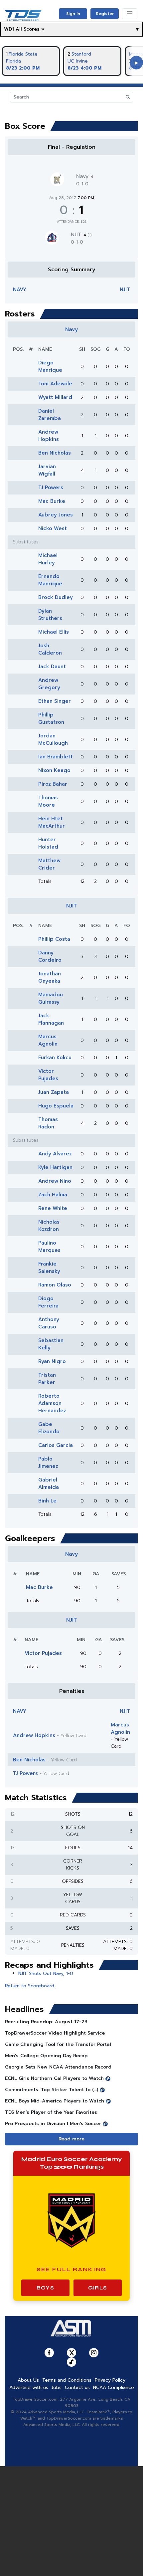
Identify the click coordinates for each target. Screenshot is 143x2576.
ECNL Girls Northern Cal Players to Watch (54, 2078)
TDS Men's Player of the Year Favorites (51, 2112)
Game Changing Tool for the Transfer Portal (58, 2044)
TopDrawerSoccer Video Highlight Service (55, 2033)
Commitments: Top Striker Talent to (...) (52, 2090)
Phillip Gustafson (51, 718)
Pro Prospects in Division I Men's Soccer (53, 2124)
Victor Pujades (48, 1075)
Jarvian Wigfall (47, 470)
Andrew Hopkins (49, 436)
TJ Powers (51, 488)
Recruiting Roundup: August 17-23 (46, 2022)
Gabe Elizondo (49, 1428)
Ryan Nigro (52, 1361)
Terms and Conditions (67, 2380)
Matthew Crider (49, 864)
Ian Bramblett (56, 757)
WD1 (9, 29)
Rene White (53, 1208)
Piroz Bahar (53, 784)
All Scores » (30, 29)
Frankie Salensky (49, 1268)
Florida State (23, 54)
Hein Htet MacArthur (52, 822)
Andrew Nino (55, 1181)
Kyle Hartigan (55, 1167)
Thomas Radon (48, 1123)
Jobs (57, 2387)
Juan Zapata (54, 1092)
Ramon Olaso (55, 1285)
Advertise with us (29, 2387)
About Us (28, 2380)
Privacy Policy (110, 2380)
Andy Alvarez (55, 1154)
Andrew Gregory (49, 684)
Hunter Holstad (48, 843)
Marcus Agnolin (48, 1040)
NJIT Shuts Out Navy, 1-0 (46, 1974)
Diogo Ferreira (48, 1302)
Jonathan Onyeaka (50, 977)
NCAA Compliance (114, 2387)
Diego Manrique (50, 366)
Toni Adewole (55, 384)
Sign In (73, 14)
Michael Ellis (54, 632)
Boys (45, 2288)
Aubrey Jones (56, 515)
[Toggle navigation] (130, 14)
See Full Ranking (72, 2269)
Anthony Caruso (49, 1323)
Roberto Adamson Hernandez (52, 1403)
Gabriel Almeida (49, 1484)
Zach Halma (53, 1195)
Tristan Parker (47, 1379)
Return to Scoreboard (30, 1986)
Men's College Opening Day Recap (46, 2056)
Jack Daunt (52, 667)
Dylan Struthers (50, 615)
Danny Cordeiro (50, 956)
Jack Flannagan (51, 1019)
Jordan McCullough (53, 739)
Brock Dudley (56, 597)
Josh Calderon (50, 649)
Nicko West (53, 528)
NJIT (81, 235)
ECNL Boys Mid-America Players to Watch (55, 2101)
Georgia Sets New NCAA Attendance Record (58, 2067)
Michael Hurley (48, 559)
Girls (98, 2288)
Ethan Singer (55, 701)
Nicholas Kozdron (49, 1226)
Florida (13, 61)
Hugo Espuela (56, 1106)
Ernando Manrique (50, 580)
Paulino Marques (49, 1247)
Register (105, 14)
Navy (85, 176)
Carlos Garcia (56, 1445)
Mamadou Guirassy (51, 998)
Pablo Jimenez (48, 1463)
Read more (71, 2139)
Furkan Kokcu (55, 1058)
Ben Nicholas (55, 453)
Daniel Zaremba (50, 415)
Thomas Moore (48, 801)
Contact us (77, 2387)
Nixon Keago (54, 770)
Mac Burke (52, 501)
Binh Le (47, 1501)
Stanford (81, 54)
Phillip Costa (54, 939)
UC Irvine (78, 61)
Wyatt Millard (55, 397)
